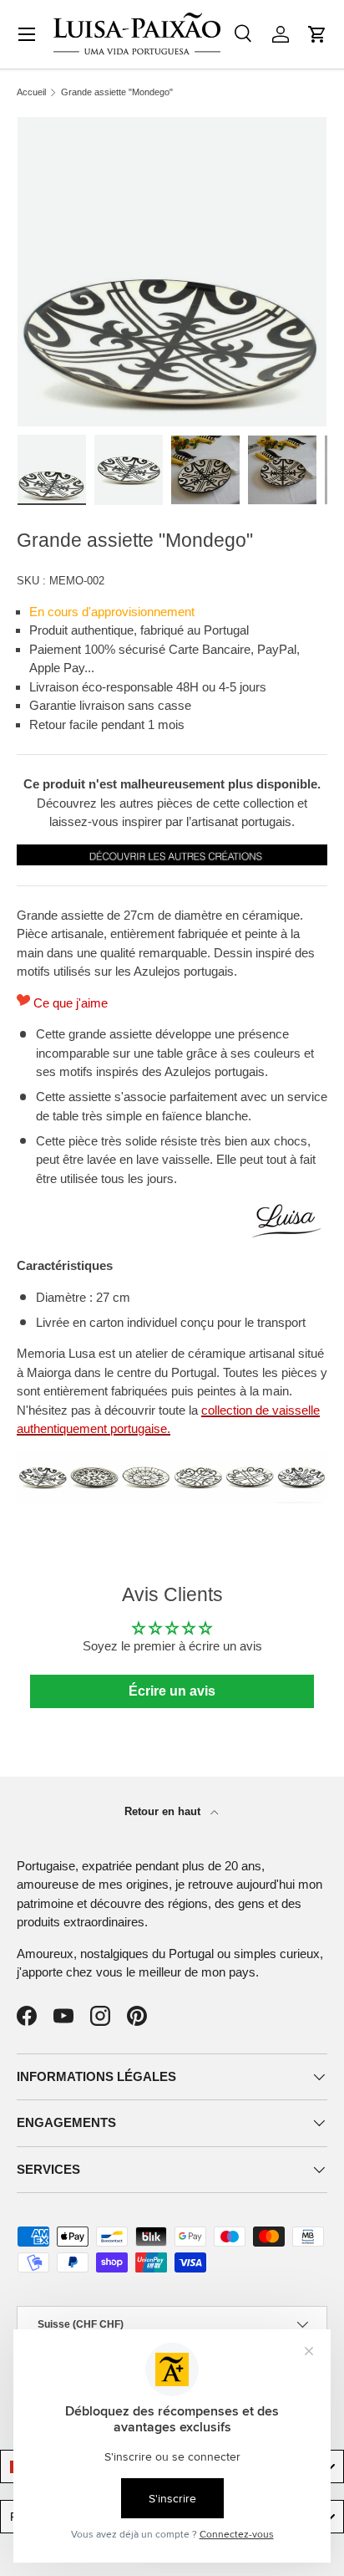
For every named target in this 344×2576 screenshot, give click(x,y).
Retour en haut (164, 1811)
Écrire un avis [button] (172, 1691)
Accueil (31, 92)
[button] (317, 34)
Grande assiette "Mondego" (117, 92)
